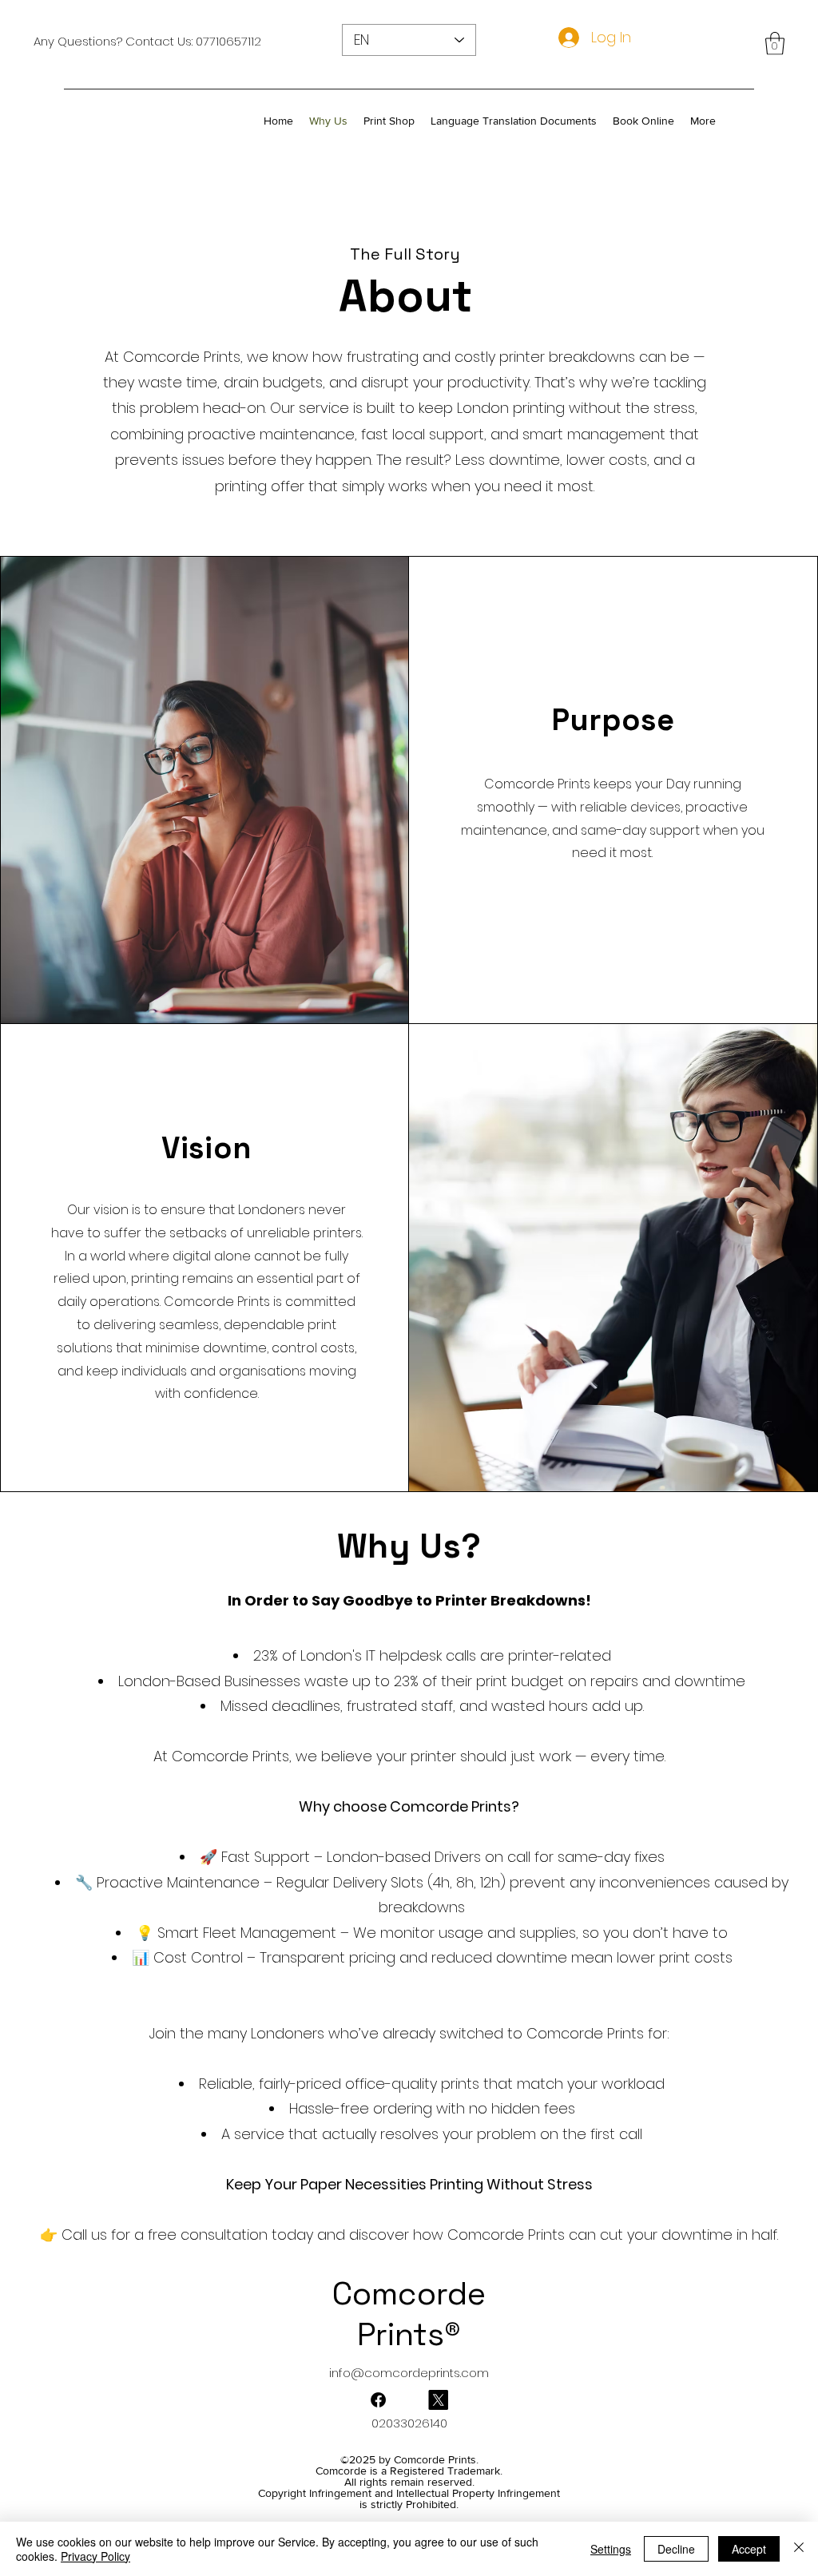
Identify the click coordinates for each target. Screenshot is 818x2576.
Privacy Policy (95, 2556)
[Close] (799, 2549)
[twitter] (378, 2400)
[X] (438, 2400)
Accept (749, 2549)
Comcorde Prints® (409, 2314)
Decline (676, 2549)
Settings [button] (611, 2549)
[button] (775, 44)
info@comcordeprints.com (409, 2373)
